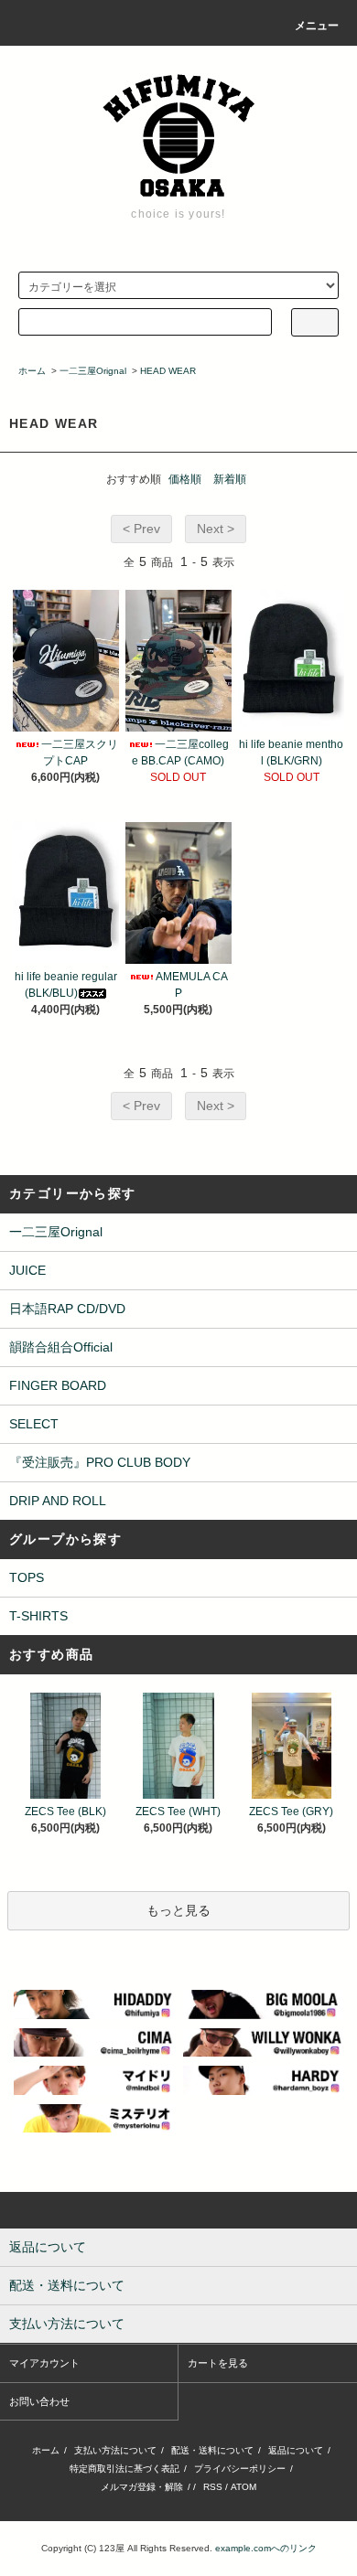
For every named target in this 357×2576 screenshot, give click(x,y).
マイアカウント (44, 2363)
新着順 (230, 479)
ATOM (243, 2487)
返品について (296, 2450)
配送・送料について (212, 2450)
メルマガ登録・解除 (142, 2487)
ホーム (32, 371)
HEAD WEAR (168, 371)
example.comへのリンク (266, 2548)
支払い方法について (115, 2450)
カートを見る (218, 2363)
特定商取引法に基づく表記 (124, 2469)
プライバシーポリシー (240, 2469)
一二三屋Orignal (93, 371)
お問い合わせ (39, 2401)
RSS (213, 2487)
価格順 (185, 479)
